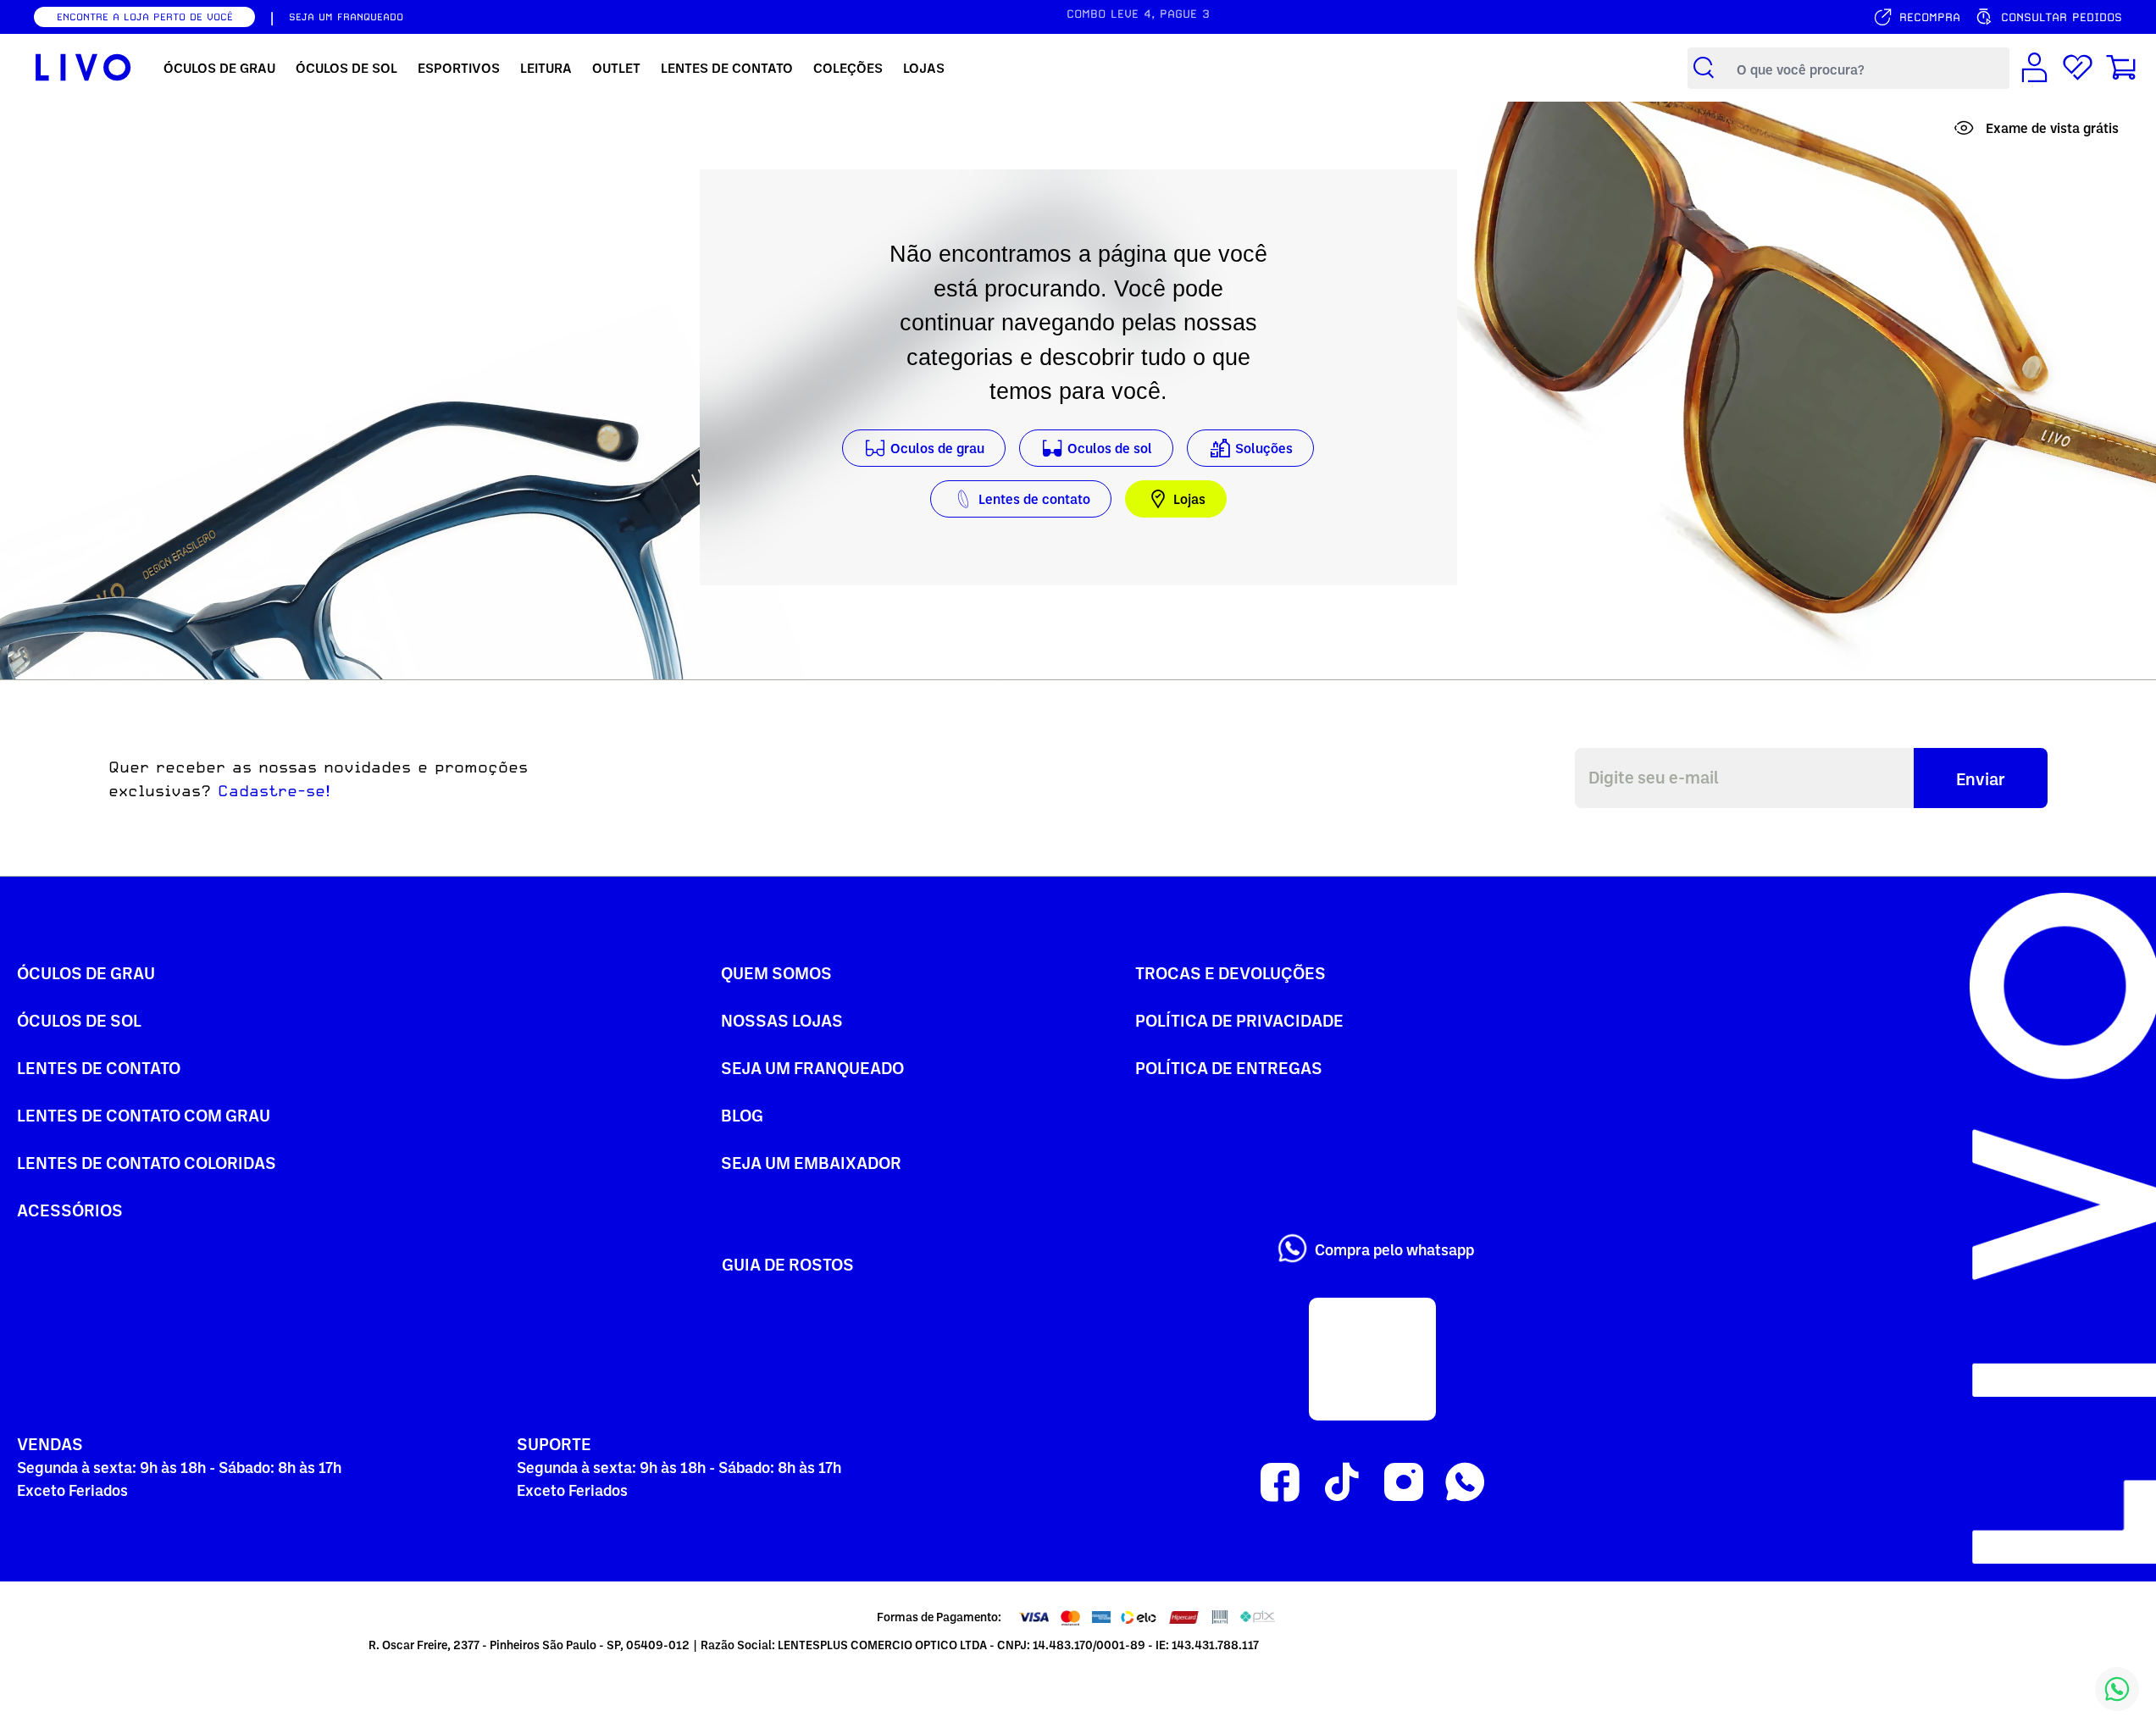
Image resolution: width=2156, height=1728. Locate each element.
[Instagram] (1403, 1483)
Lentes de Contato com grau (144, 1115)
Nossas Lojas (782, 1020)
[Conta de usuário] (2034, 68)
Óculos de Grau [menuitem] (219, 68)
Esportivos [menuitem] (459, 68)
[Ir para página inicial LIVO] (83, 68)
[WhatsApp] (1465, 1483)
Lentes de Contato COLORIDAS (147, 1162)
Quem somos (776, 972)
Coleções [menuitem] (848, 68)
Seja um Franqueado (812, 1067)
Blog (742, 1115)
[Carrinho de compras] (2121, 68)
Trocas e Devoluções (1230, 972)
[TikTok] (1341, 1483)
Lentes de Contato (99, 1067)
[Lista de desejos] (2078, 68)
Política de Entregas (1229, 1067)
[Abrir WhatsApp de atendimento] (2117, 1689)
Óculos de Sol (79, 1020)
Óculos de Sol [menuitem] (346, 68)
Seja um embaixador (811, 1162)
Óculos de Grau (86, 972)
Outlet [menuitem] (616, 68)
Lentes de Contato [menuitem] (727, 68)
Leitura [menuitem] (546, 68)
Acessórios (70, 1210)
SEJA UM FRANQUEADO (346, 17)
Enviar (1981, 778)
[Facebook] (1280, 1483)
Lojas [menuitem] (924, 68)
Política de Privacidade (1239, 1020)
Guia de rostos (788, 1264)
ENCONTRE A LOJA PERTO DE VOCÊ (145, 17)
